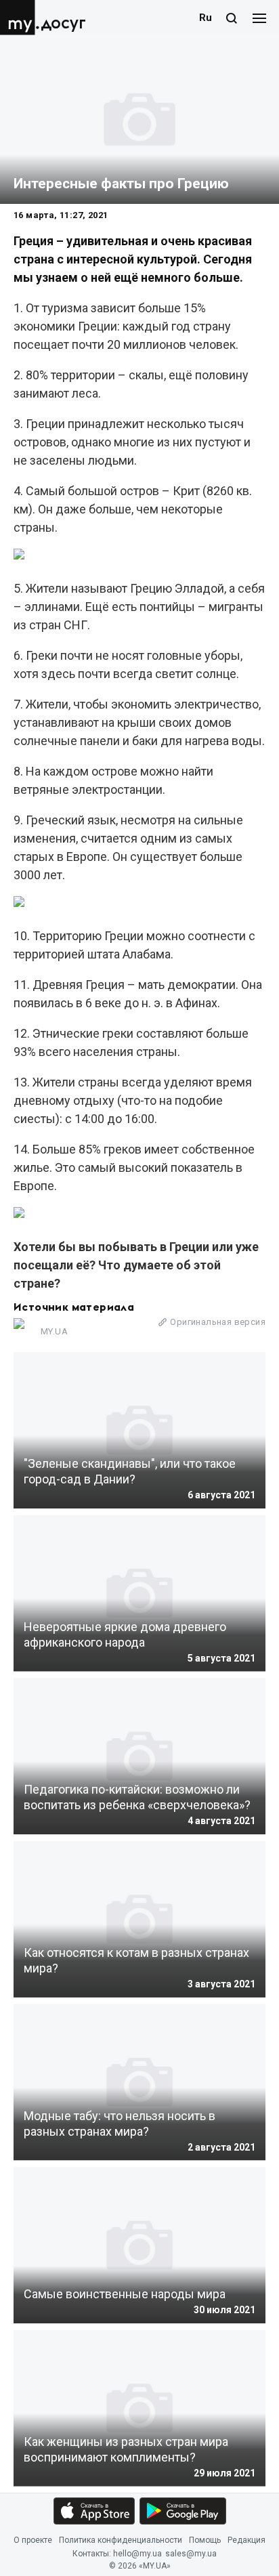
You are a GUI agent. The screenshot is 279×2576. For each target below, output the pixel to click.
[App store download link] (94, 2511)
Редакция (246, 2540)
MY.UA (20, 18)
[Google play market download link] (183, 2511)
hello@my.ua (137, 2554)
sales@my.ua (191, 2554)
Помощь (205, 2540)
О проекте (33, 2540)
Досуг (63, 23)
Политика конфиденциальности (121, 2540)
